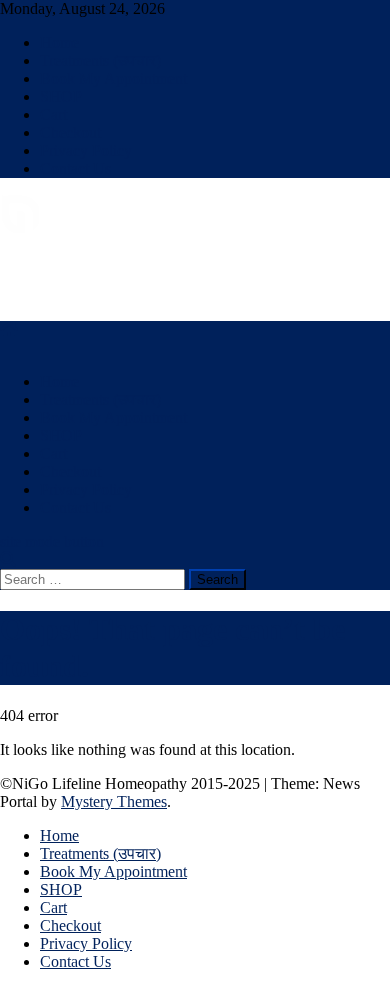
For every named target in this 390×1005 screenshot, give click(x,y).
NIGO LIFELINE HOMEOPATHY (116, 261)
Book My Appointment (113, 78)
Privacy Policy (86, 150)
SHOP (61, 96)
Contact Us (75, 168)
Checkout (70, 132)
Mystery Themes (114, 801)
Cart (53, 114)
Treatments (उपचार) (100, 60)
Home (59, 42)
